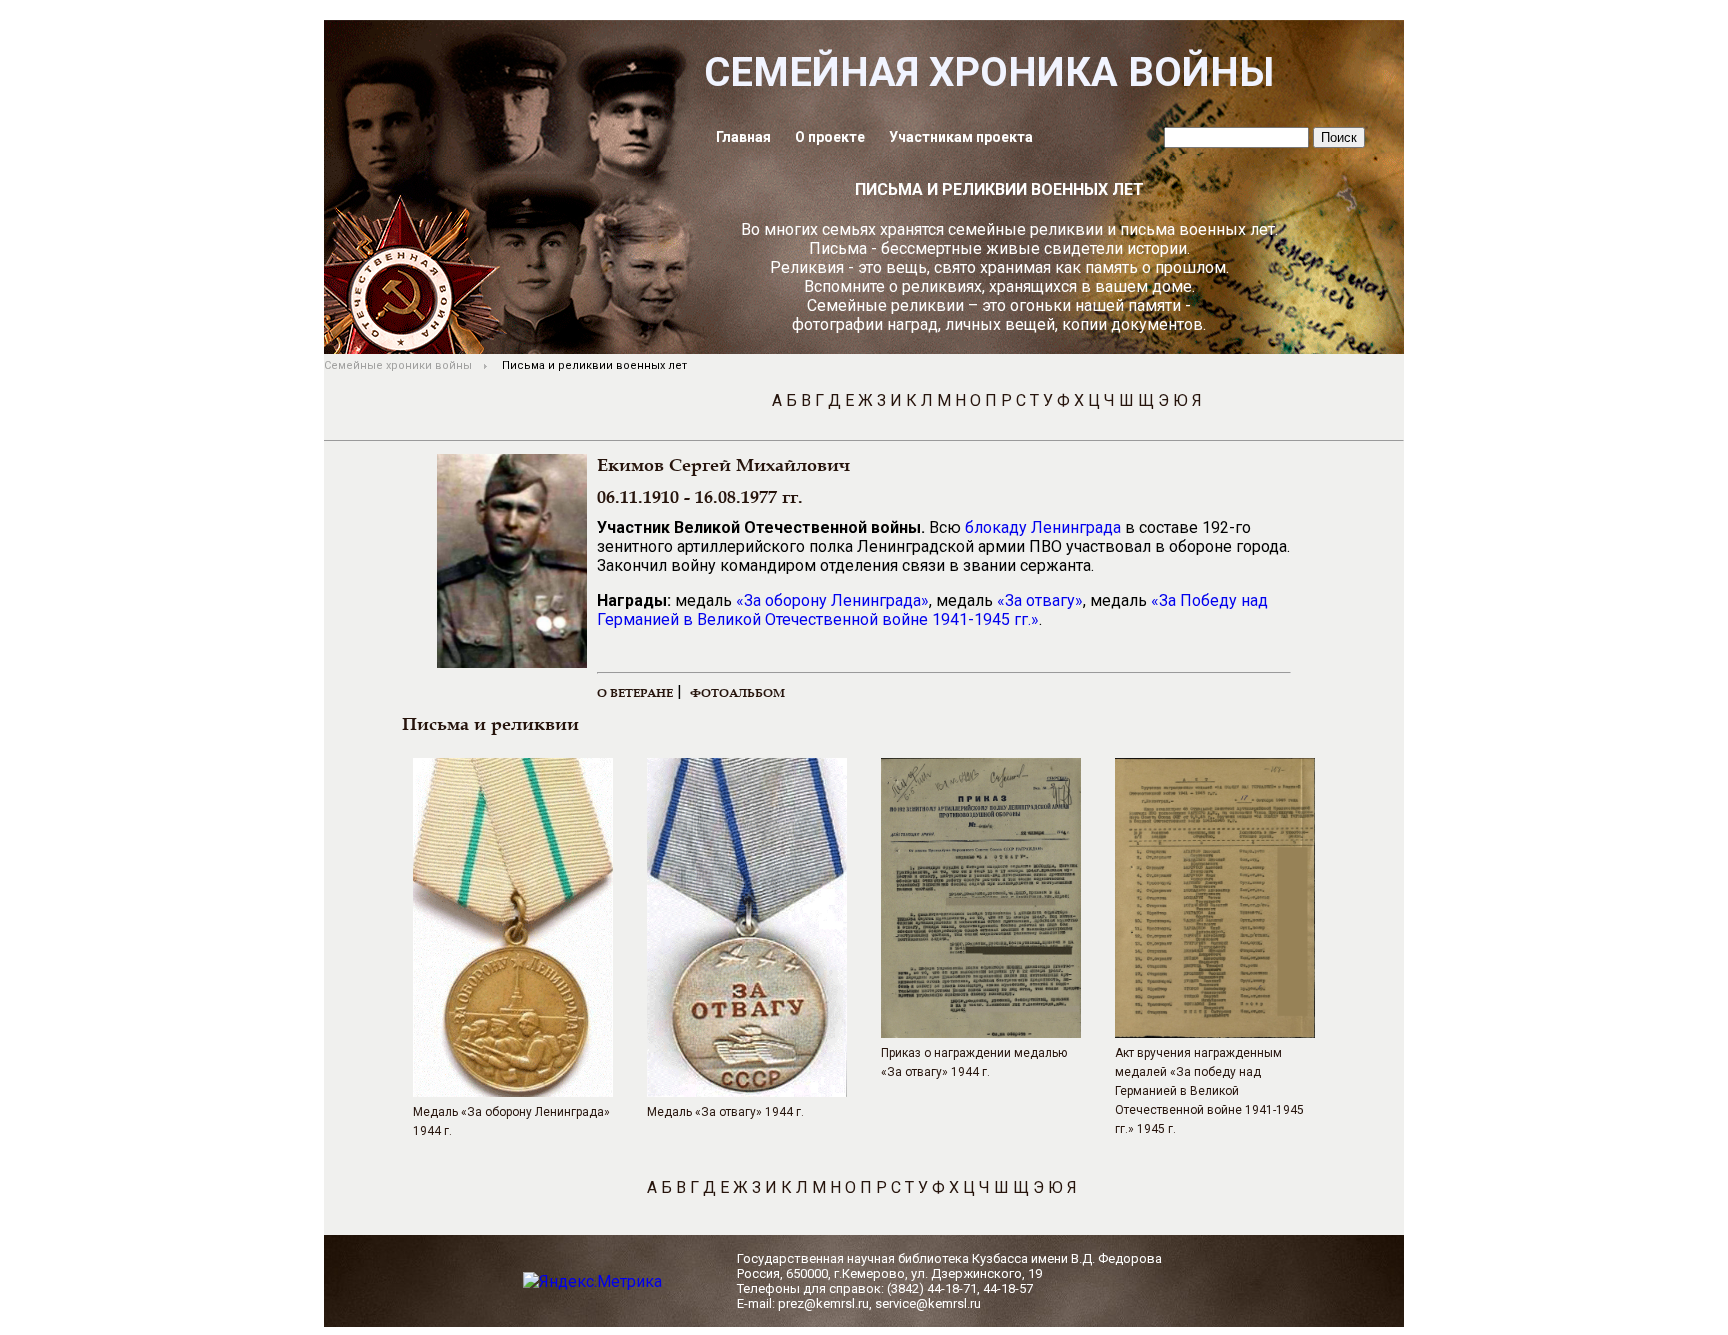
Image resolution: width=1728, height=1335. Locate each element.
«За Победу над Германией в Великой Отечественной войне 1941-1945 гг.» (932, 610)
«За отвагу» (1040, 600)
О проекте (830, 137)
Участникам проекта (961, 137)
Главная (743, 137)
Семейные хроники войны (398, 365)
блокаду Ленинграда (1043, 527)
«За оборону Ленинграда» (832, 600)
